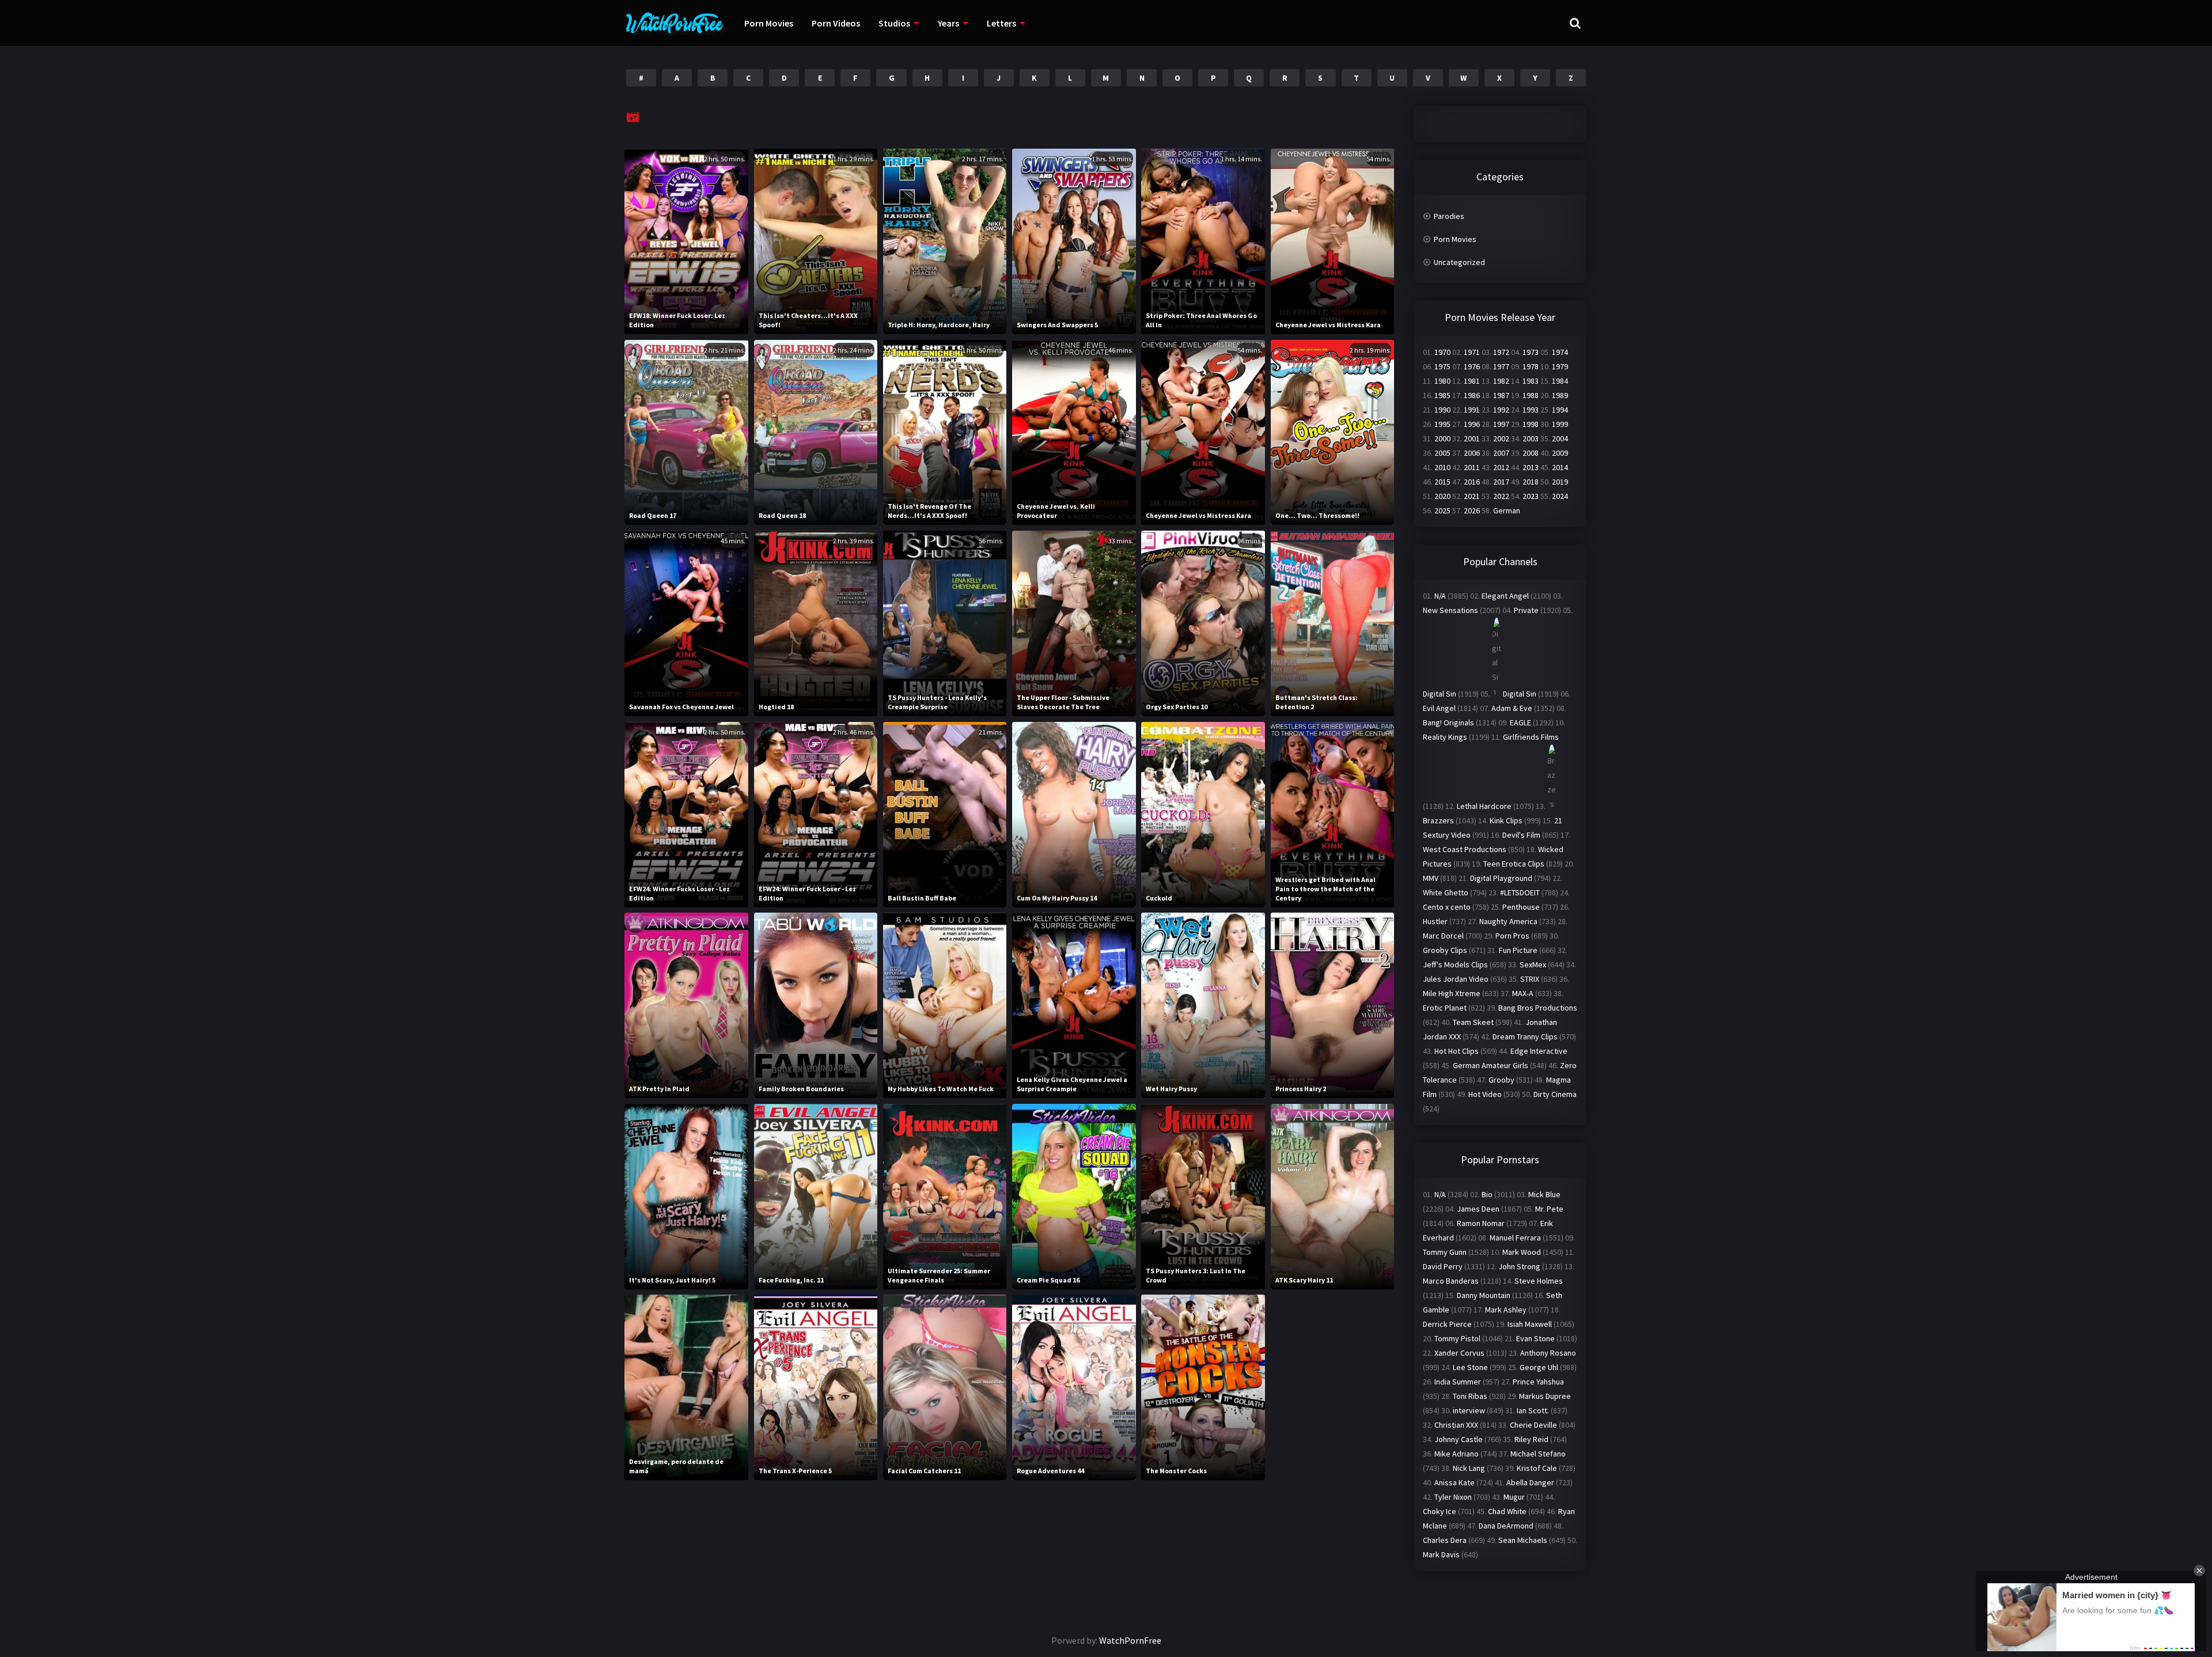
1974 (1560, 352)
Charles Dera (1445, 1540)
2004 (1560, 438)
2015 (1442, 482)
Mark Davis (1441, 1554)
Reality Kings (1445, 737)
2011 (1472, 467)
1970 (1442, 352)
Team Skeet (1473, 1022)
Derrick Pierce (1447, 1324)
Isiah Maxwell (1530, 1324)
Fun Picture (1518, 950)
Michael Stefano (1538, 1454)
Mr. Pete (1549, 1209)
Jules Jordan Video (1456, 979)
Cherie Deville (1533, 1425)
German (1507, 510)
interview (1469, 1410)
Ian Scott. (1533, 1410)
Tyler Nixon (1453, 1497)
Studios (894, 23)
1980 (1442, 381)
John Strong (1519, 1266)
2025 (1442, 510)
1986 (1472, 395)
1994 (1560, 410)
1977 (1501, 366)
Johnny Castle (1459, 1439)
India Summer (1458, 1382)
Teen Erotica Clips (1514, 864)
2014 (1560, 467)
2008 (1531, 453)
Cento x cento (1447, 907)
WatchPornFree (1130, 1640)
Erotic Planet (1445, 1008)
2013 (1531, 467)
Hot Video (1485, 1094)
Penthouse (1521, 907)
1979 (1560, 366)
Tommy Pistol (1457, 1338)
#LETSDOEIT (1520, 892)
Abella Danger (1530, 1482)
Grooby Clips (1445, 950)
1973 (1531, 352)
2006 (1472, 453)
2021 (1472, 496)
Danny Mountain (1484, 1295)
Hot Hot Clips (1457, 1051)
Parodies (1449, 216)
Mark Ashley (1506, 1310)
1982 (1501, 381)
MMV (1431, 878)
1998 (1531, 424)
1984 (1560, 381)
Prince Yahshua (1538, 1382)
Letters (1001, 23)
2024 (1560, 496)
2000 (1442, 438)
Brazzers (1438, 820)
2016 (1472, 482)
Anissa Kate (1455, 1482)
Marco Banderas (1451, 1281)
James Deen (1478, 1209)
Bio (1487, 1194)
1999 (1560, 424)
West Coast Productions (1465, 849)
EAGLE (1520, 722)
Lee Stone (1470, 1367)
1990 (1442, 410)
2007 (1501, 453)
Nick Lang (1469, 1468)
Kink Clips (1506, 820)
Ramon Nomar (1481, 1223)
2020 (1442, 496)
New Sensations (1450, 610)
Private (1526, 610)
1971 (1472, 352)
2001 (1472, 438)
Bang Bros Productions (1538, 1008)
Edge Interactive (1539, 1051)
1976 (1472, 366)
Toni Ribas (1470, 1396)
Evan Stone (1535, 1338)
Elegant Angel (1505, 596)
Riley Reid (1531, 1439)
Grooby (1501, 1080)
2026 (1472, 510)
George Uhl (1539, 1367)
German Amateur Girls (1491, 1065)
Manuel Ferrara (1515, 1238)
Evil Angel (1439, 708)
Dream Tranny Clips (1525, 1036)
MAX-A (1523, 993)
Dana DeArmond (1506, 1526)
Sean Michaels (1523, 1540)
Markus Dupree (1545, 1396)
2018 (1531, 482)
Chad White (1507, 1511)
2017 (1501, 482)
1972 (1501, 352)
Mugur (1514, 1497)
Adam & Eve (1512, 708)
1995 (1442, 424)
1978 (1531, 366)
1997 (1501, 424)
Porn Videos (836, 23)
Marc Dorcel (1443, 936)
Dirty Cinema (1555, 1094)
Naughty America (1508, 921)
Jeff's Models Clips (1455, 964)
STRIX (1530, 979)
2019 (1560, 482)
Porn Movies (769, 23)
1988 (1531, 395)
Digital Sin (1440, 694)
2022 (1501, 496)
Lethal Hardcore (1484, 806)
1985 (1442, 395)
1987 (1501, 395)
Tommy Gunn (1445, 1252)
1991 (1472, 410)
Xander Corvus (1459, 1353)
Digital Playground (1501, 878)
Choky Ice (1440, 1511)
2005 (1442, 453)
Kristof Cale (1537, 1468)
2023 (1531, 496)
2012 (1501, 467)
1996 (1472, 424)
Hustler (1435, 921)
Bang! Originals (1448, 722)
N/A (1440, 596)
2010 (1442, 467)
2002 (1501, 438)
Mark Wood (1522, 1252)
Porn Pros (1512, 936)
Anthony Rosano (1548, 1353)
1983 (1531, 381)
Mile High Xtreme (1452, 993)
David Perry (1443, 1266)
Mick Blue (1544, 1194)
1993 (1531, 410)
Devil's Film (1521, 835)
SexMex (1533, 964)
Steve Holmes (1539, 1281)
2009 (1560, 453)
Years (948, 23)
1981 (1472, 381)
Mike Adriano (1457, 1454)
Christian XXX (1456, 1425)
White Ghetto (1446, 892)
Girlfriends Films (1531, 737)
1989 (1560, 395)
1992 (1501, 410)
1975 (1442, 366)
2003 (1531, 438)
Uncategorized (1459, 262)
